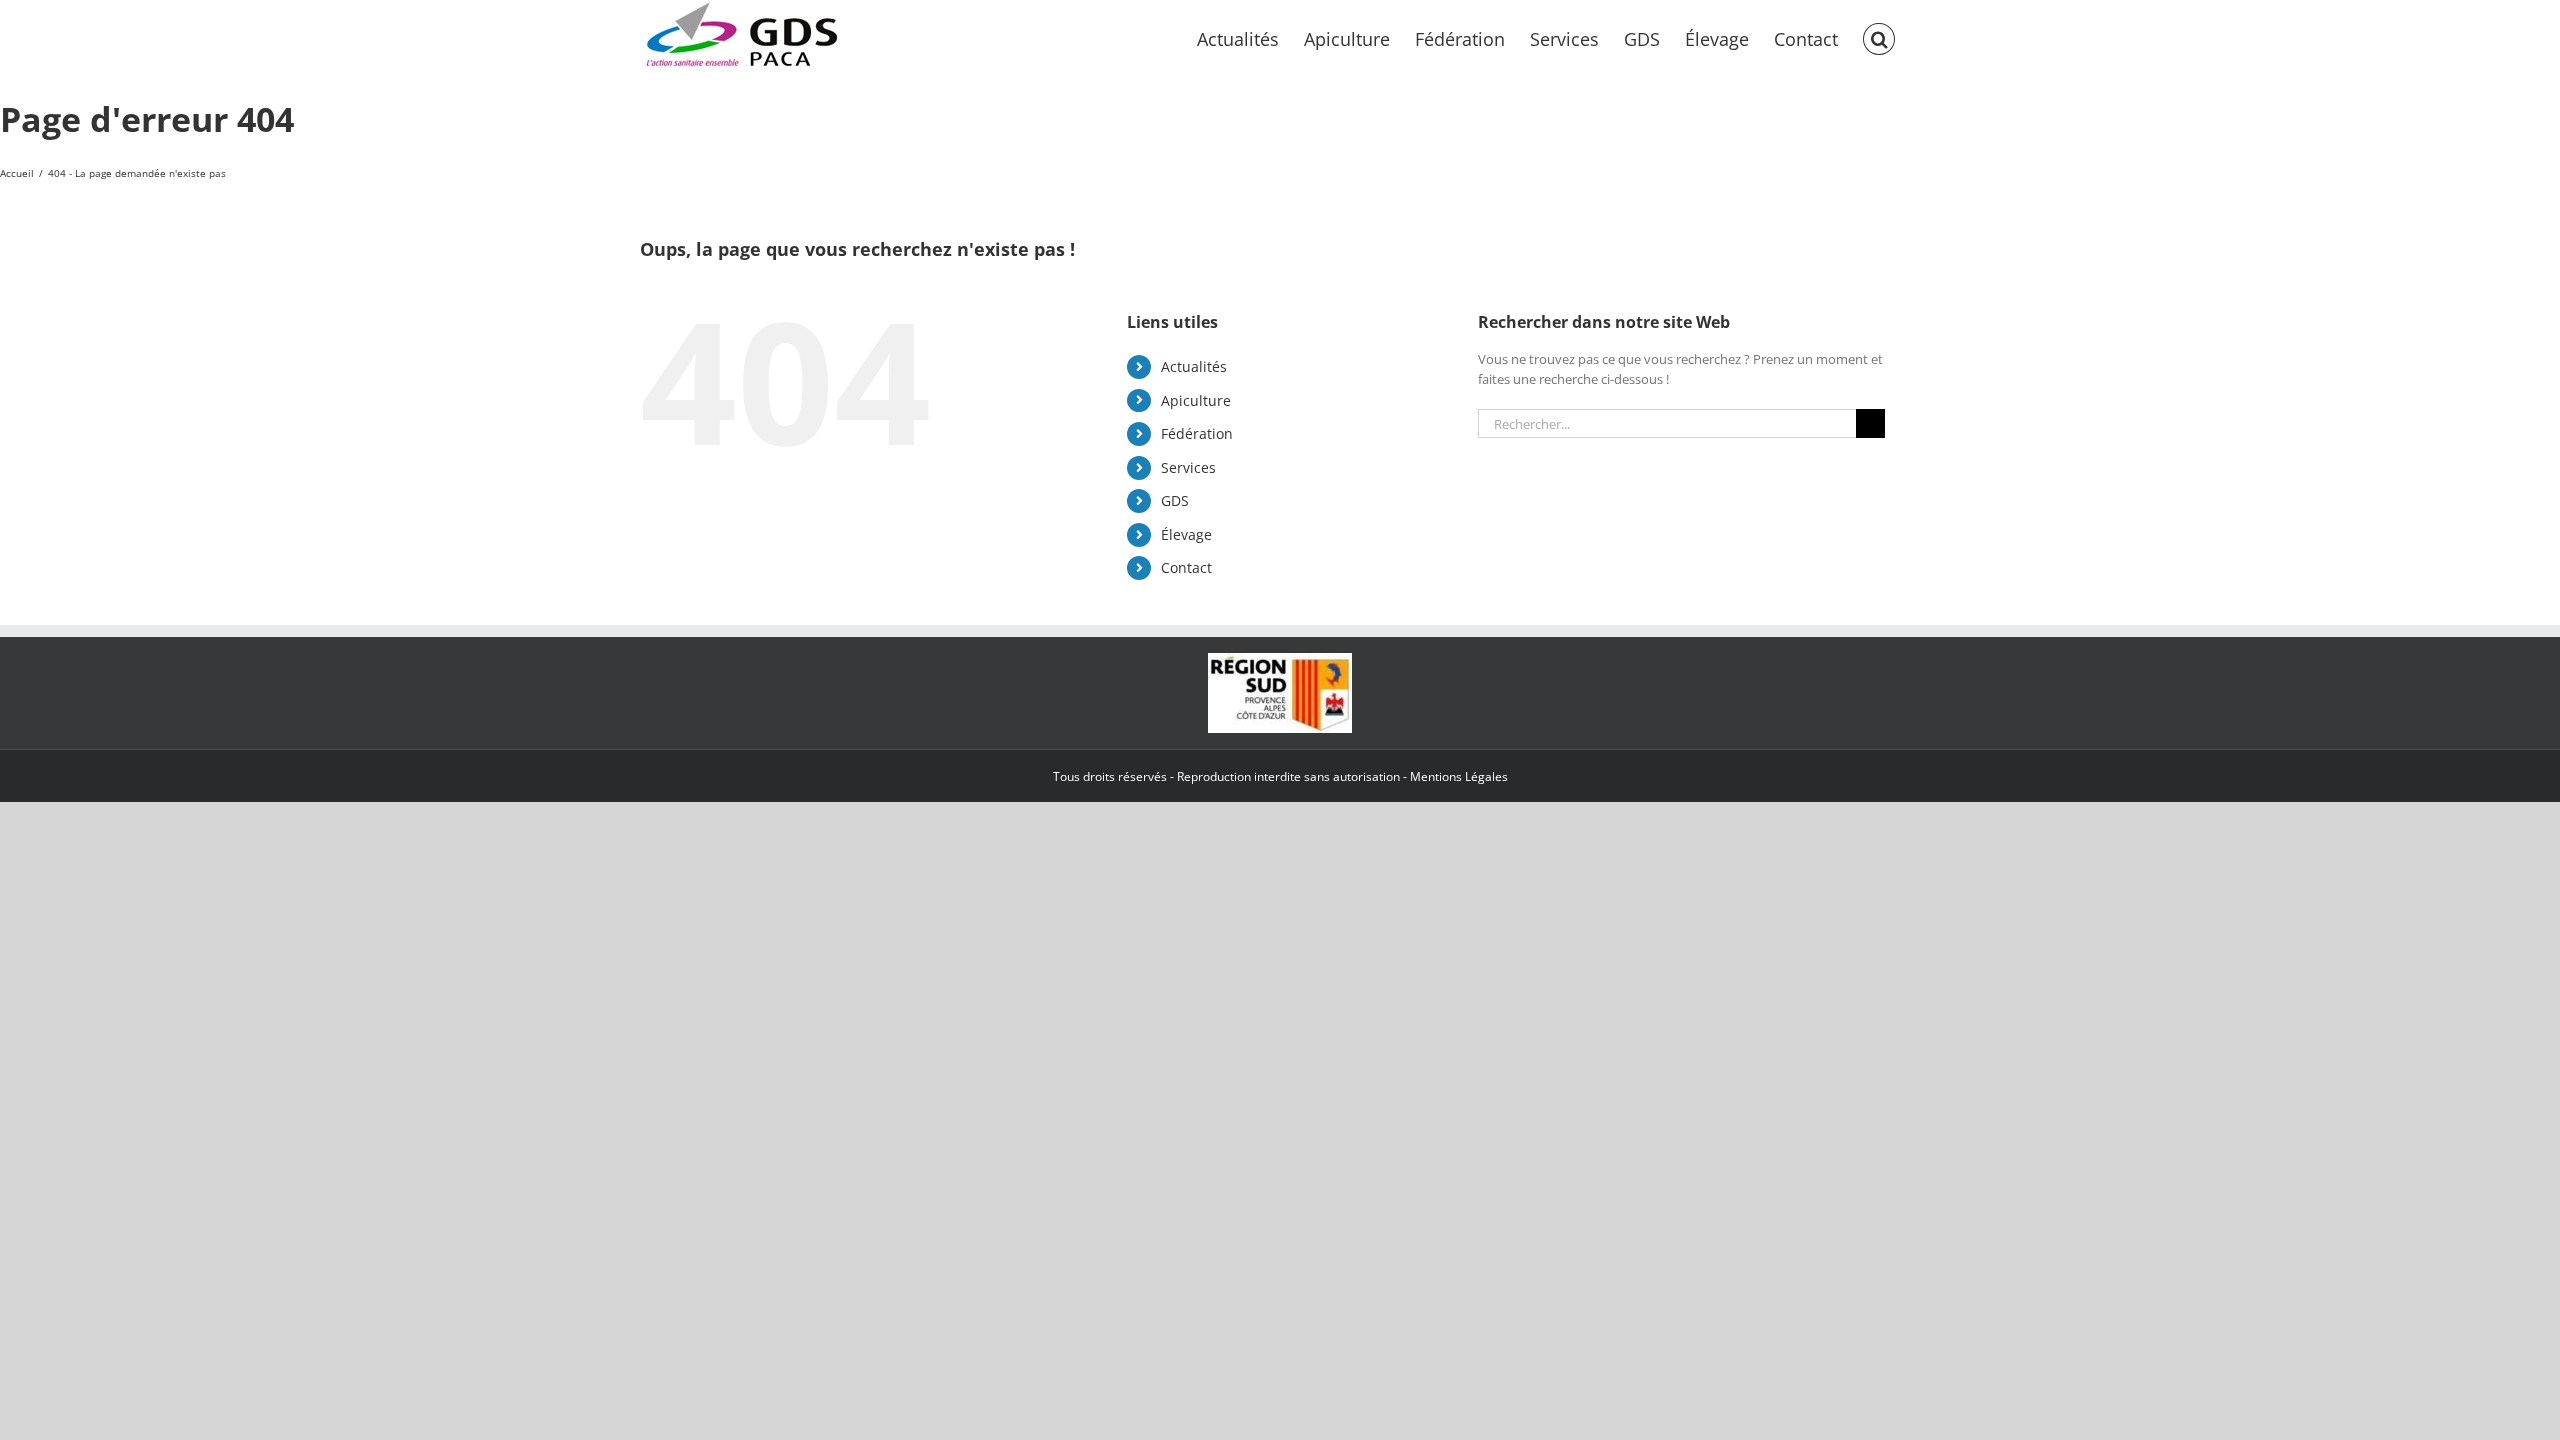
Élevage (1186, 534)
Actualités (1194, 366)
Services (1188, 467)
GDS (1175, 500)
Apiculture (1196, 400)
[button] (1879, 36)
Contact (1186, 567)
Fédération (1197, 433)
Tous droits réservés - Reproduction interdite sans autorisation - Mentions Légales (1280, 776)
